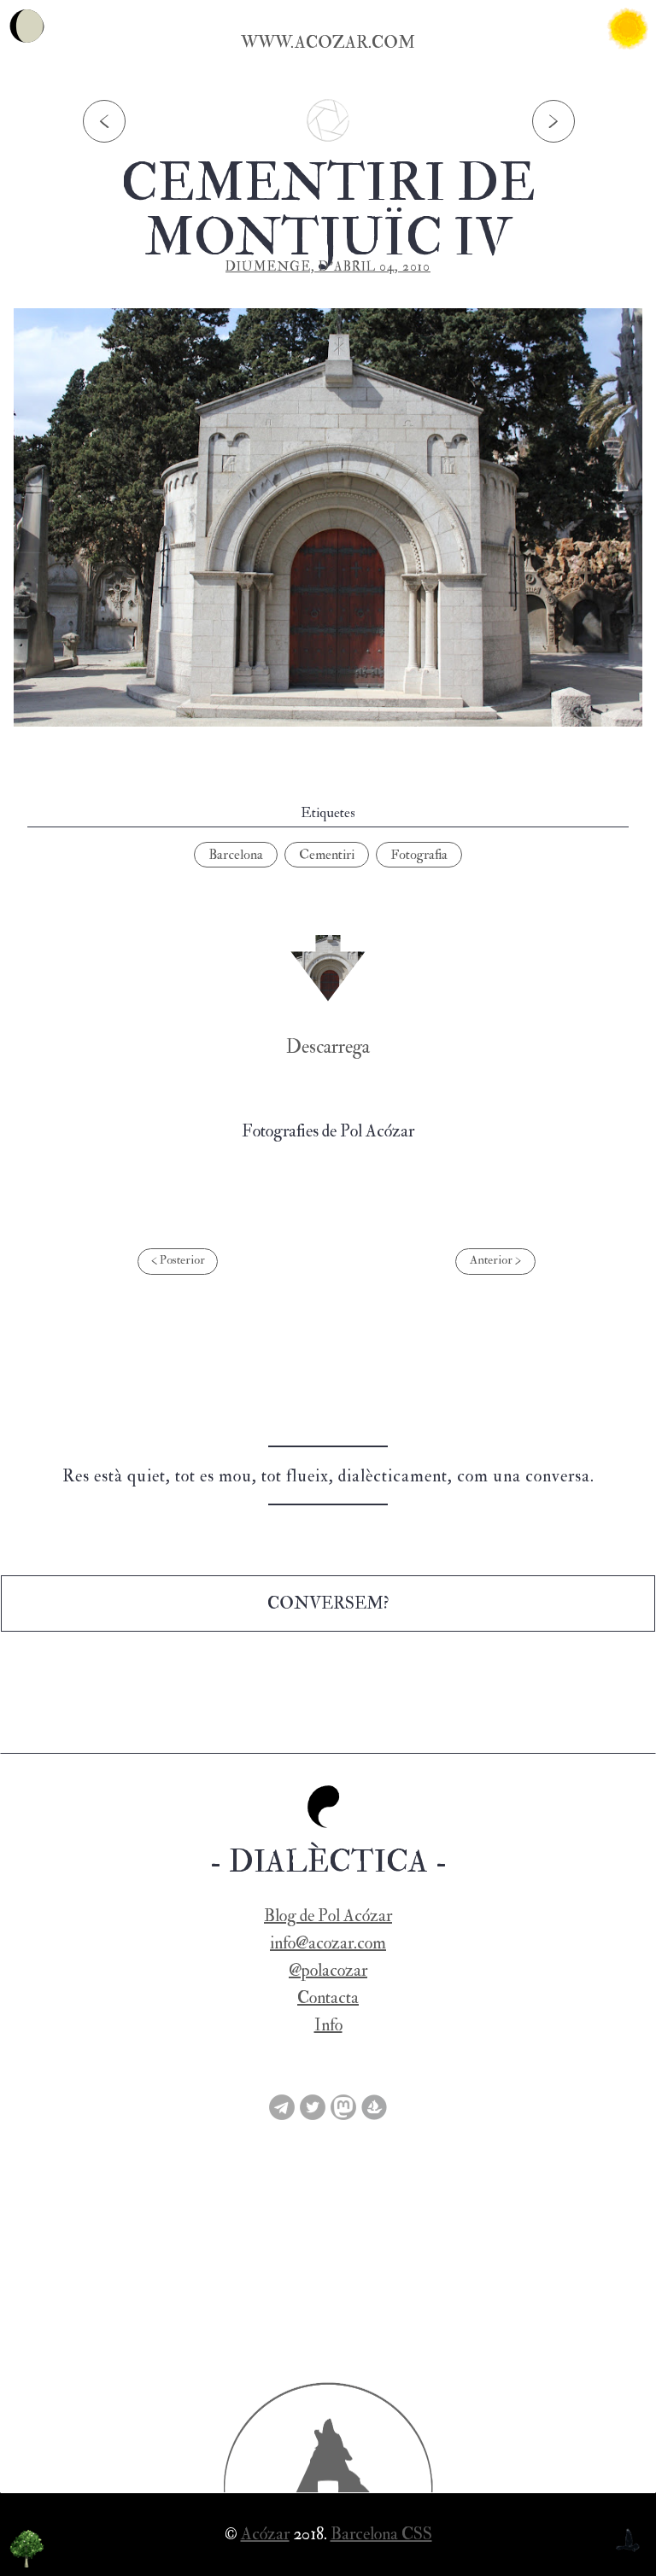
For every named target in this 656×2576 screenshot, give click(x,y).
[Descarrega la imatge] (328, 968)
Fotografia (419, 855)
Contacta (328, 1998)
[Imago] (328, 146)
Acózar (265, 2534)
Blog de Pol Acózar (328, 1916)
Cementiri (327, 855)
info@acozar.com (328, 1943)
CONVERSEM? (328, 1603)
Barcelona (236, 855)
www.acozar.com (328, 42)
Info (328, 2025)
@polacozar (328, 1970)
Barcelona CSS (381, 2534)
